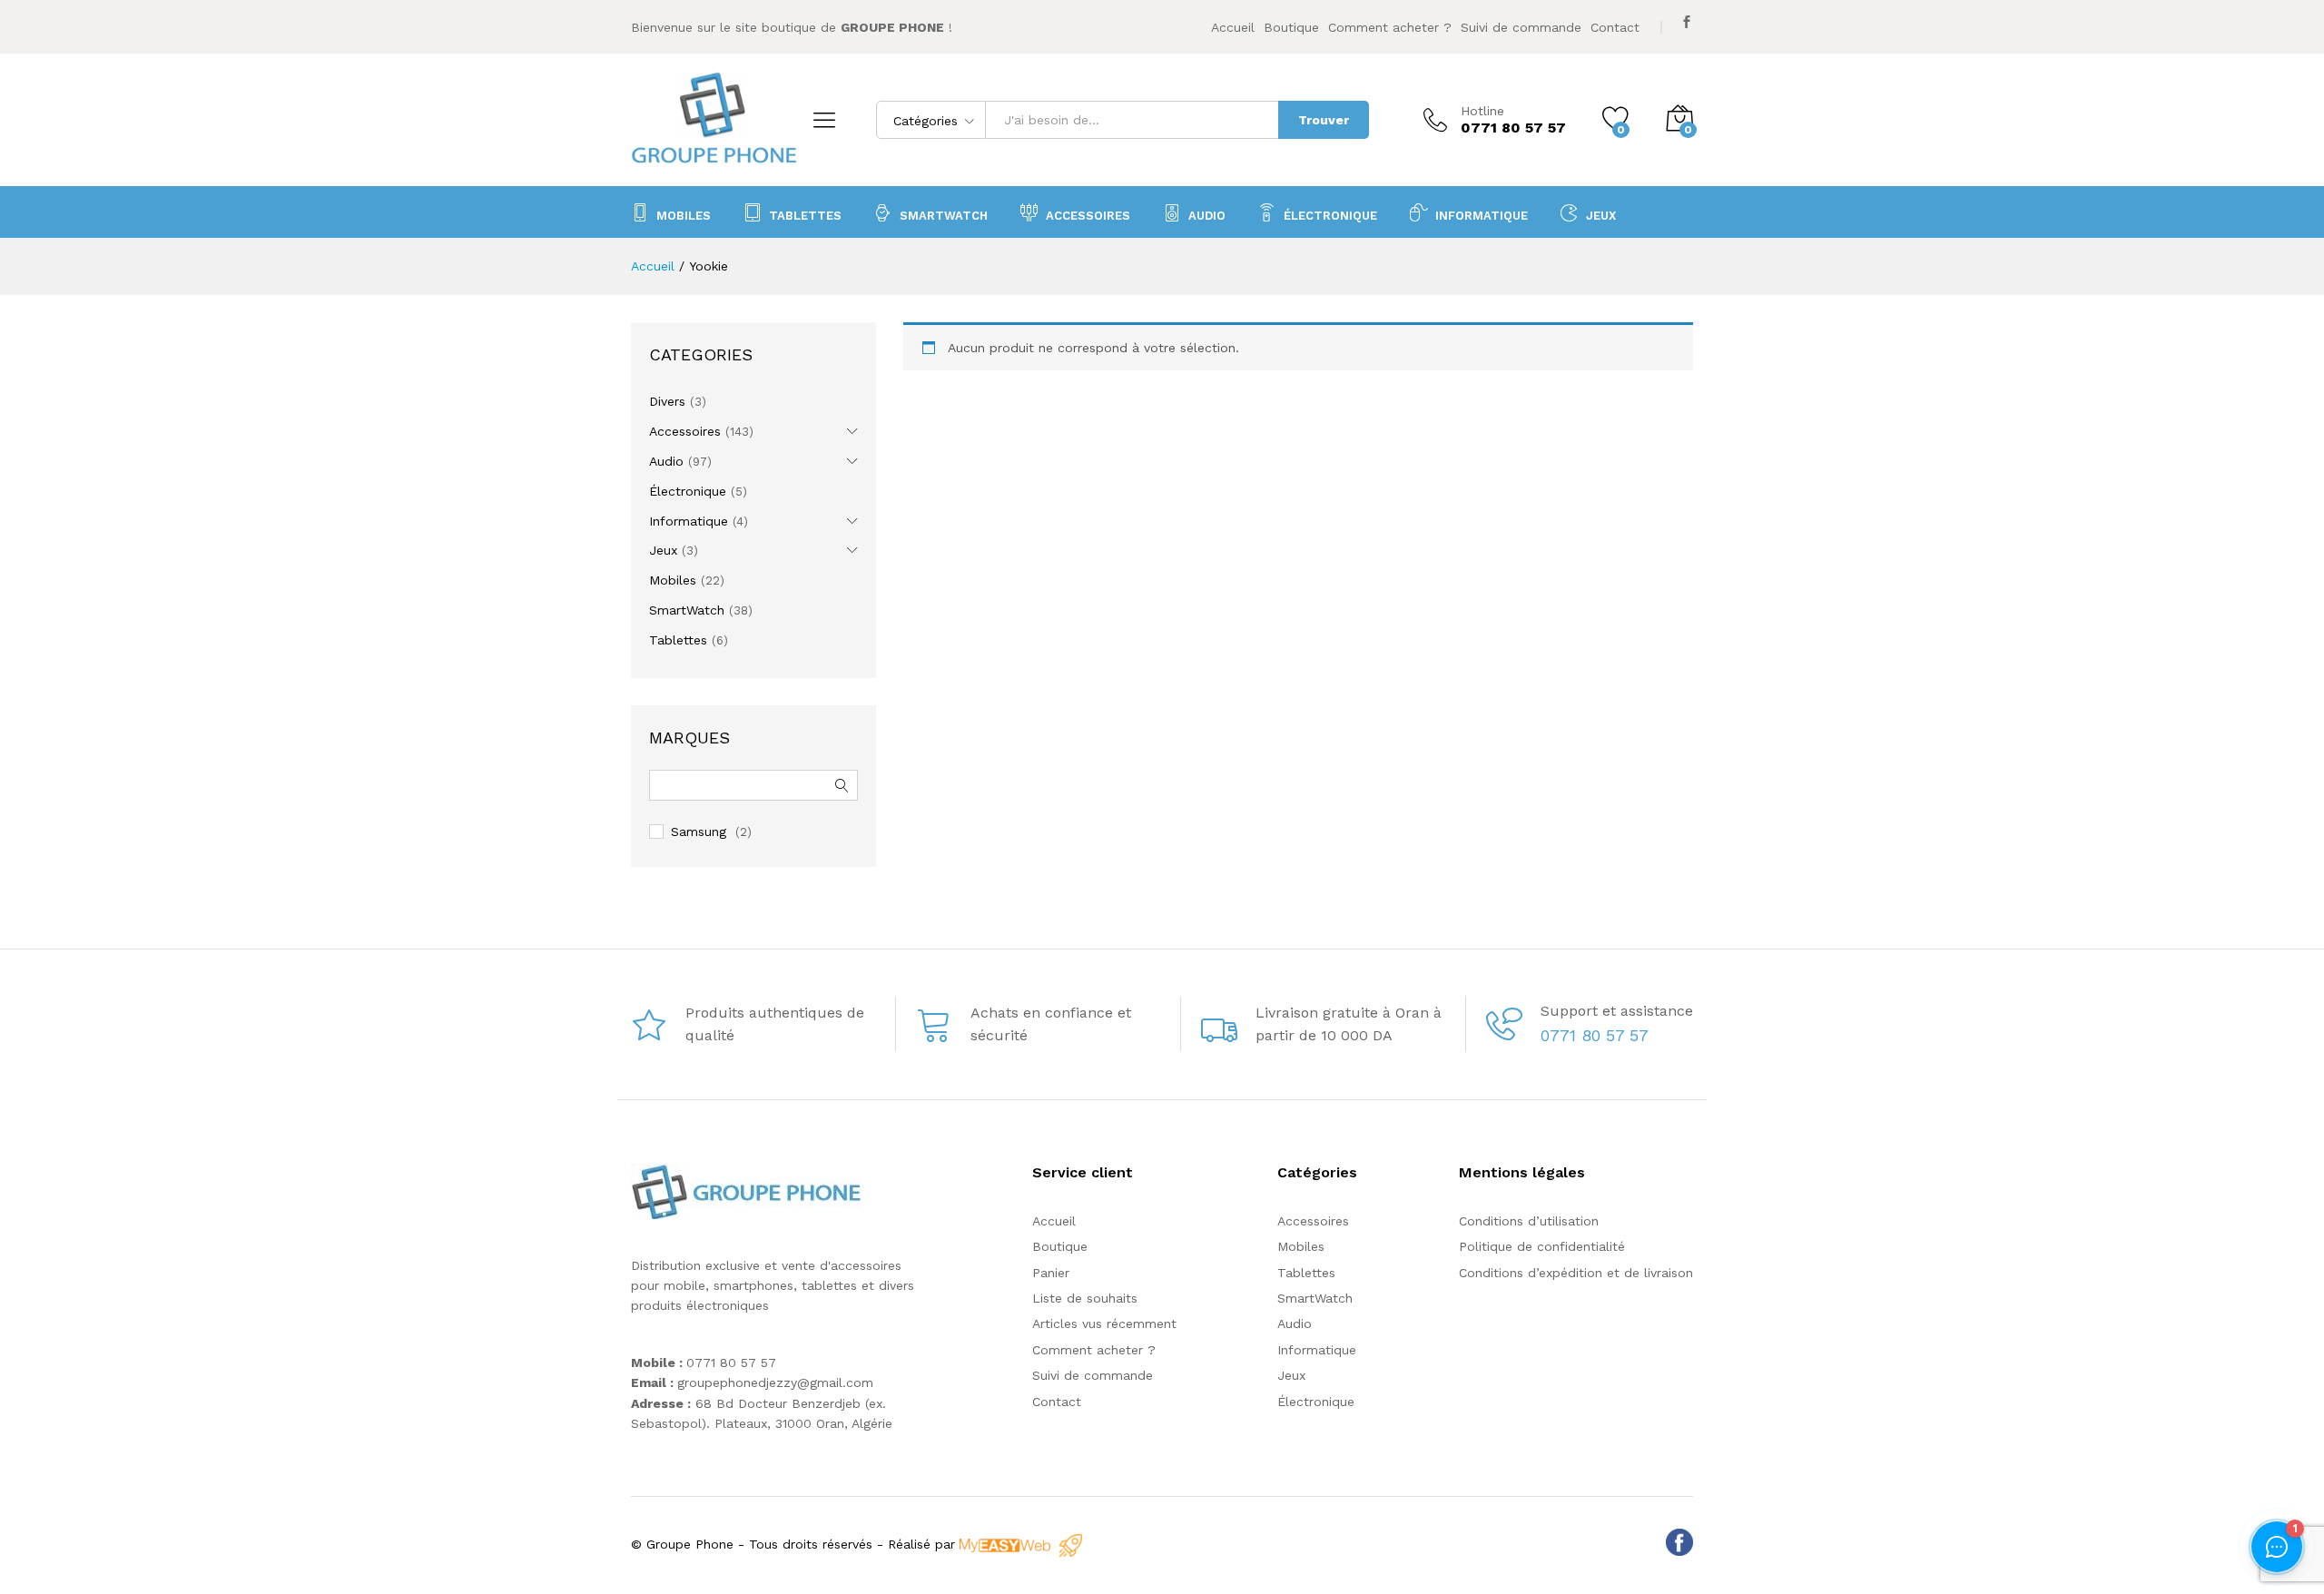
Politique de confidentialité (1542, 1246)
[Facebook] (1687, 22)
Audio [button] (1207, 215)
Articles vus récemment (1104, 1323)
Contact (1615, 27)
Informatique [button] (1482, 215)
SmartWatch (944, 215)
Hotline (1482, 111)
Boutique (1291, 27)
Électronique (1330, 215)
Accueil (1233, 27)
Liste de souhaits (1085, 1298)
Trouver (1324, 120)
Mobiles (684, 215)
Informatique (689, 521)
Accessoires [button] (1088, 215)
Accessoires (685, 431)
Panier (1051, 1273)
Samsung (699, 831)
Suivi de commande (1521, 27)
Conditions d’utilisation (1529, 1221)
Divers (667, 401)
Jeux (1601, 215)
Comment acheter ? (1390, 27)
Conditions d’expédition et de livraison (1576, 1273)
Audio (666, 461)
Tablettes (805, 215)
